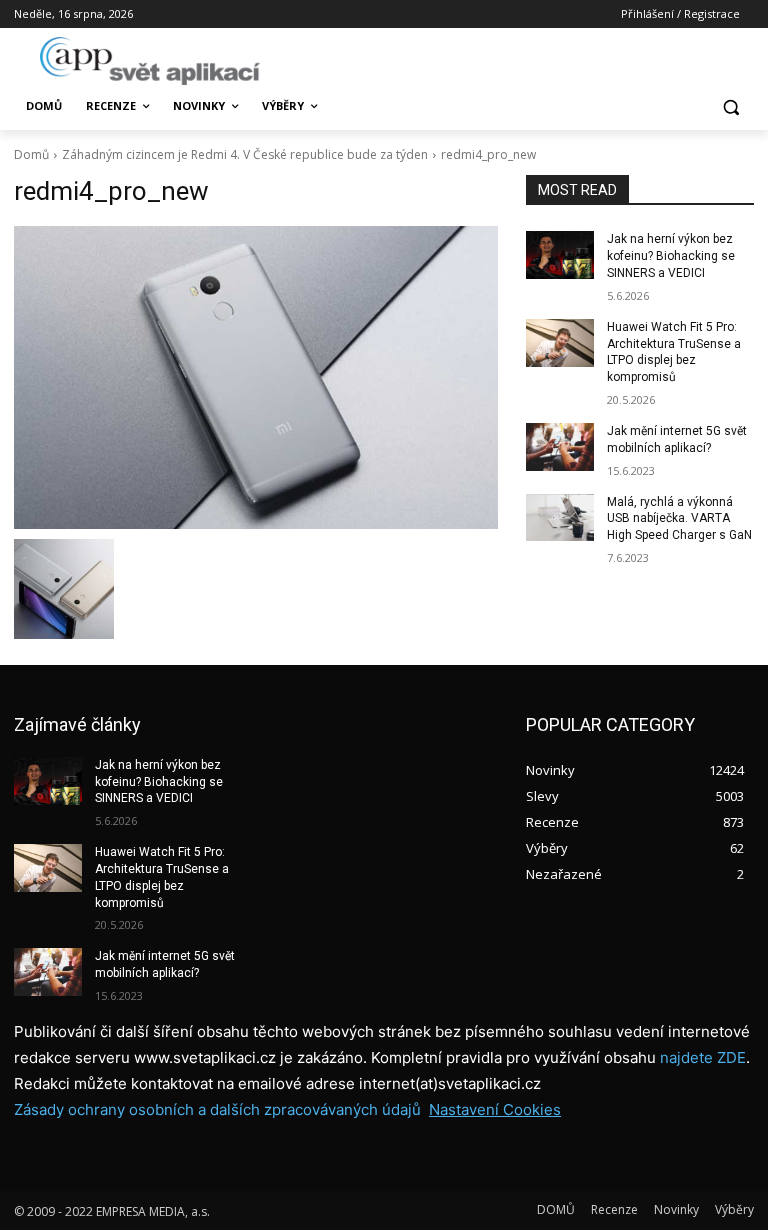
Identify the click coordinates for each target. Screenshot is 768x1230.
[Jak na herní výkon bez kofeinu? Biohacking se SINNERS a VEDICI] (560, 255)
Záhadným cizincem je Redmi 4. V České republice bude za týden (245, 154)
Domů (31, 154)
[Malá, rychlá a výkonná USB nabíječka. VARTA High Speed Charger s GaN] (560, 518)
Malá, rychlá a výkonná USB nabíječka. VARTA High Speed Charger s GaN (679, 519)
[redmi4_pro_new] (256, 377)
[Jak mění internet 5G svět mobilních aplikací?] (560, 447)
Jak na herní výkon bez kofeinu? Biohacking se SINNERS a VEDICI (671, 256)
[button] (730, 106)
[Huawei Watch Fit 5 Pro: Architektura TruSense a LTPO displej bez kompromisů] (560, 343)
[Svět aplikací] (150, 61)
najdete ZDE (703, 1057)
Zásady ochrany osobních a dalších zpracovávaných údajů (217, 1109)
